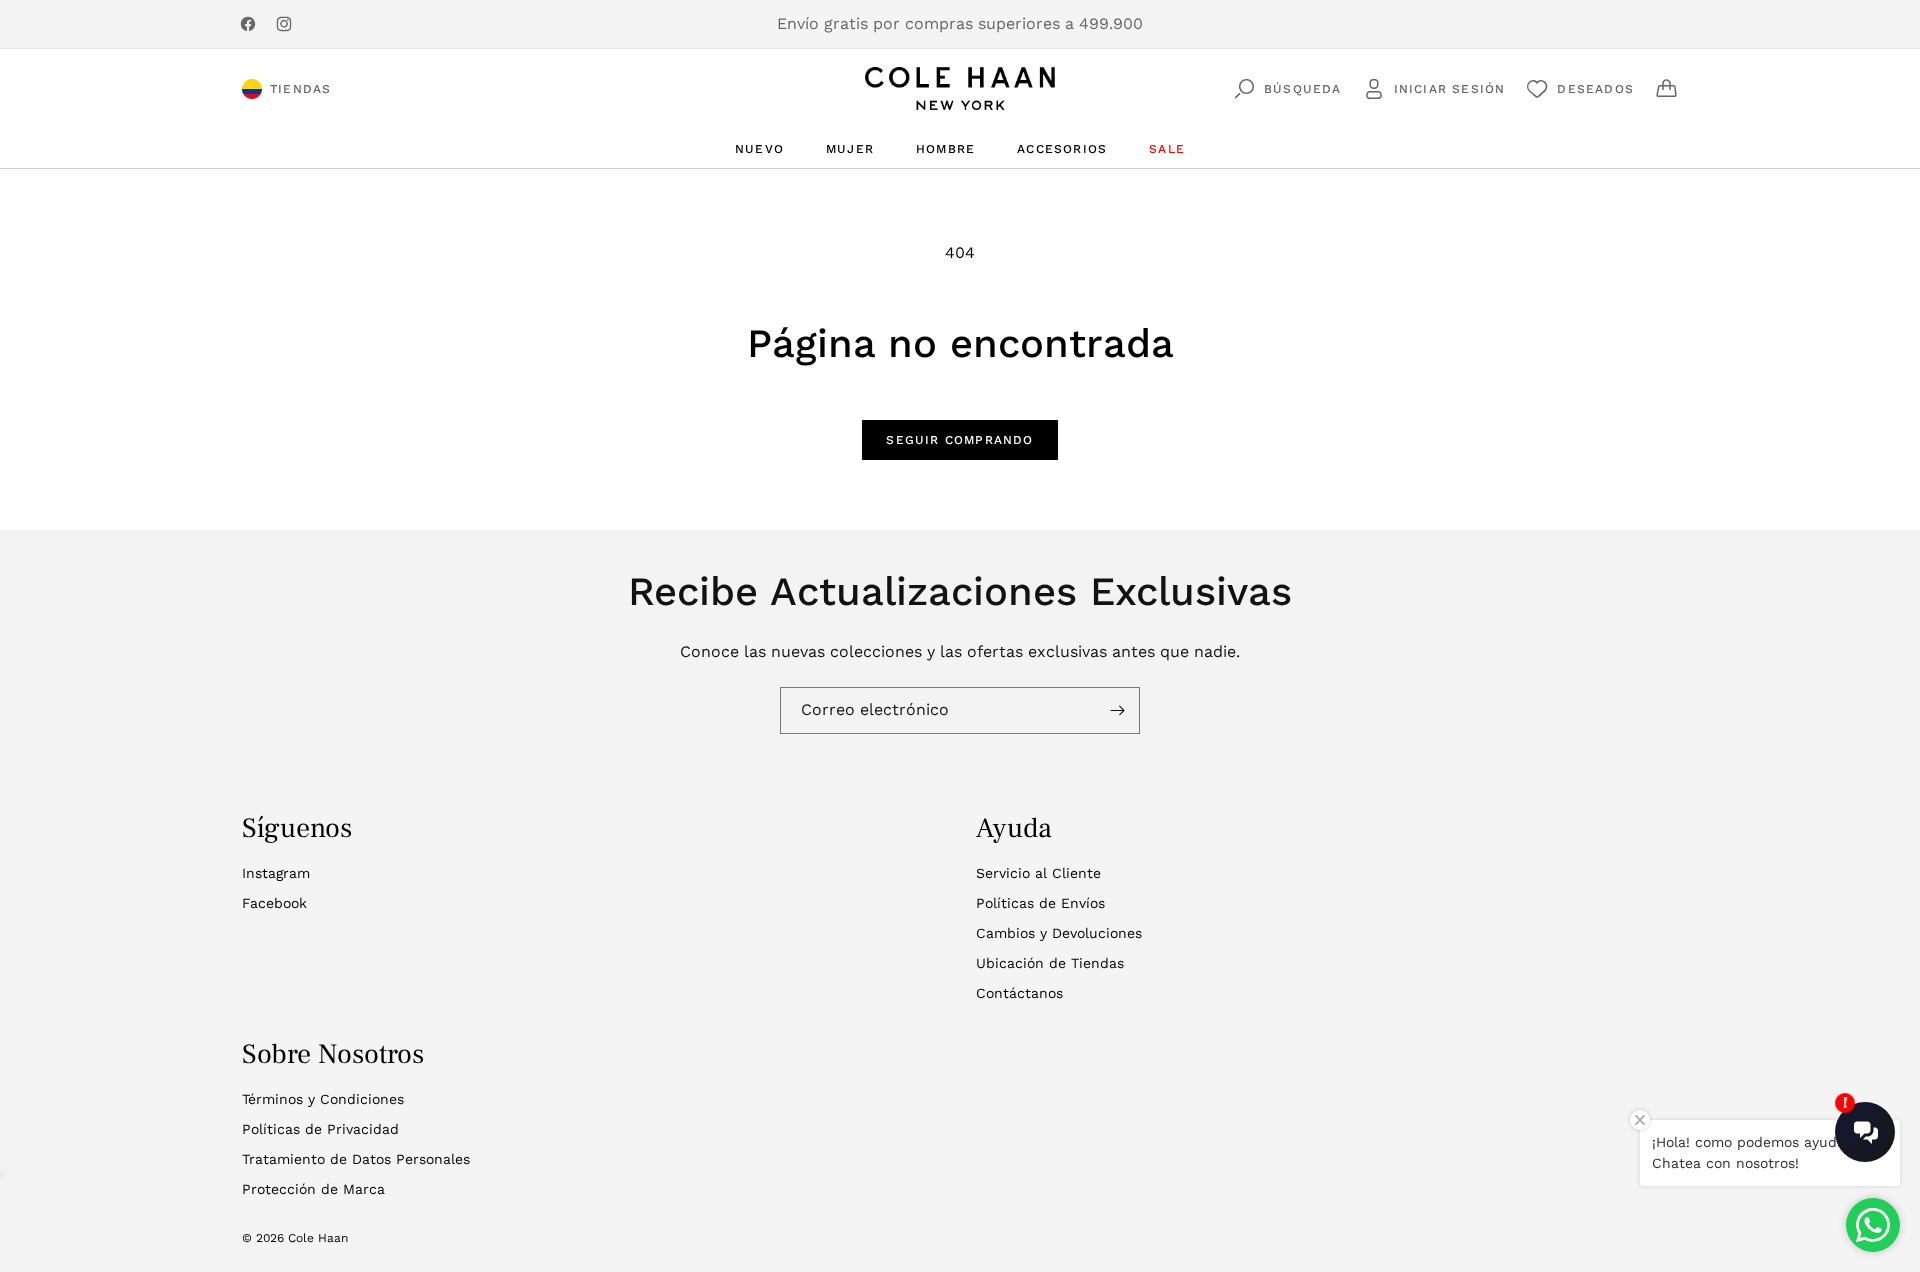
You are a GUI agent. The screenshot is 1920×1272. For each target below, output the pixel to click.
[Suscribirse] (1117, 710)
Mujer (850, 149)
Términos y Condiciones (323, 1099)
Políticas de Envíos (1040, 903)
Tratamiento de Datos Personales (356, 1159)
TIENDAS (300, 89)
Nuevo (759, 149)
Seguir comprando (959, 440)
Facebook (274, 903)
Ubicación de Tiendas (1050, 963)
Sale (1167, 149)
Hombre (945, 149)
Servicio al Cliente (1038, 873)
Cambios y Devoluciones (1059, 933)
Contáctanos (1019, 993)
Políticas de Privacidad (320, 1129)
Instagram (276, 873)
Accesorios (1062, 149)
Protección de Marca (313, 1189)
